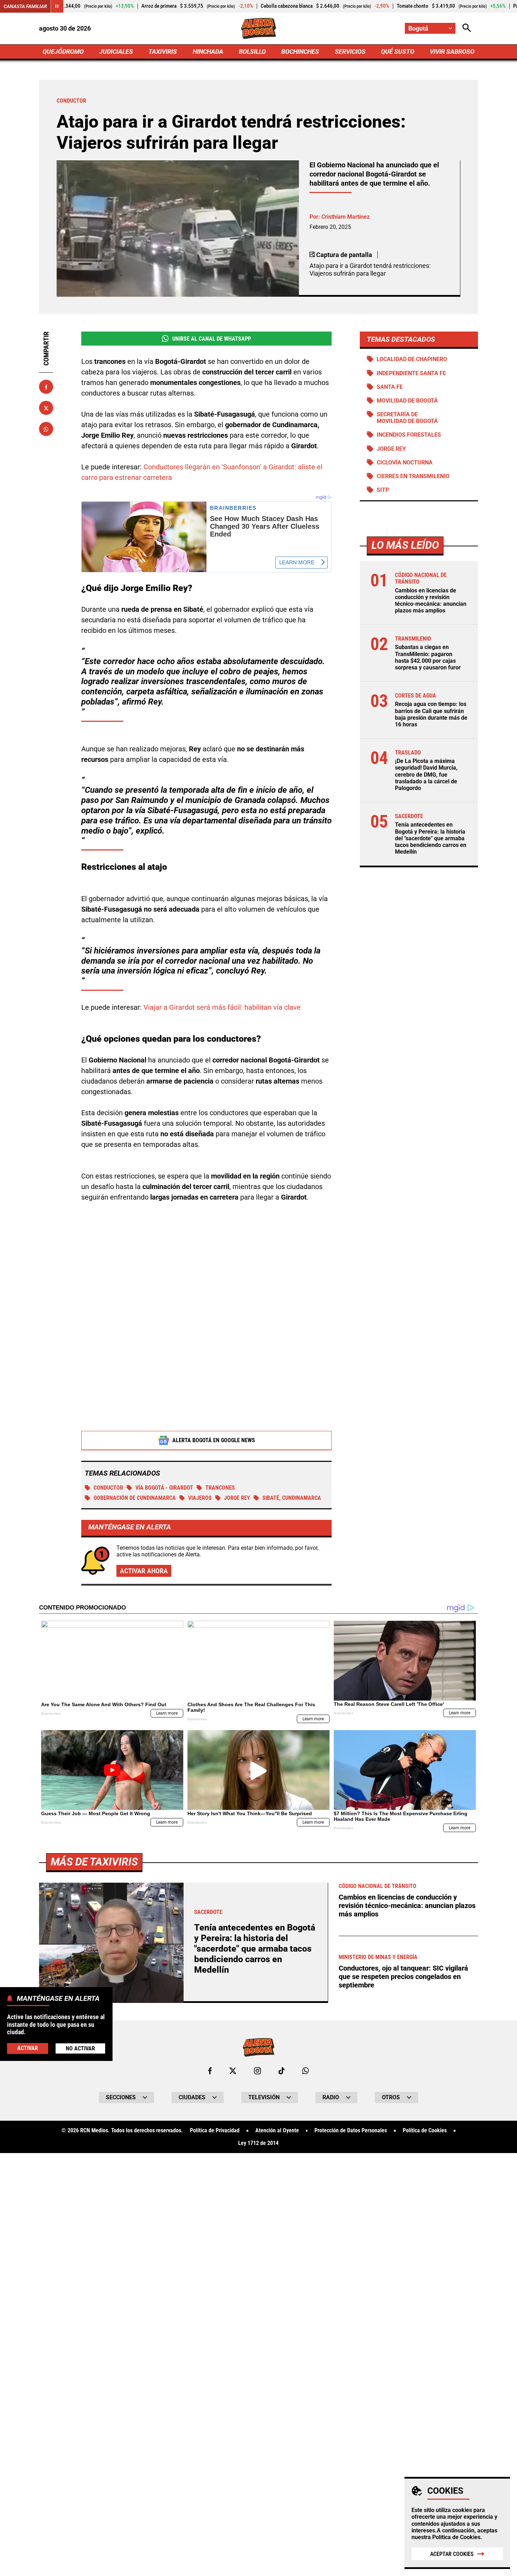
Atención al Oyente (277, 2131)
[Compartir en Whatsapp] (46, 429)
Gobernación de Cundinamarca (135, 1498)
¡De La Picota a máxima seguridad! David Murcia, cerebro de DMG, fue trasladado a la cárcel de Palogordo (426, 775)
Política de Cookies (456, 2537)
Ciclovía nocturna (405, 462)
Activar (28, 2048)
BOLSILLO (252, 52)
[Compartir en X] (46, 408)
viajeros (200, 1498)
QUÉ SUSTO (398, 52)
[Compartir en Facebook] (46, 387)
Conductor (108, 1488)
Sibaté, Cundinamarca (292, 1498)
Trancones (220, 1488)
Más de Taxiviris (94, 1862)
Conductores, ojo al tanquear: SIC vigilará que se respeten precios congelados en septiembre (403, 1977)
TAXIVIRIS (163, 52)
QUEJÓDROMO (63, 52)
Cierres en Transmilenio (413, 476)
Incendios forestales (409, 435)
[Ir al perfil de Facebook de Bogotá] (210, 2071)
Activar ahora (144, 1571)
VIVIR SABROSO (452, 52)
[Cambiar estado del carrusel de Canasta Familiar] (57, 6)
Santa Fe (390, 387)
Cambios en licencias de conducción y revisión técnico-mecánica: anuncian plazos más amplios (431, 601)
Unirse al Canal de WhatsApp (212, 339)
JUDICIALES (116, 52)
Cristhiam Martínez (346, 217)
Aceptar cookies (452, 2554)
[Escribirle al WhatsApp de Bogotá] (305, 2071)
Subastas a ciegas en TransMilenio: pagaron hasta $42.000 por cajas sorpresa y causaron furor (428, 657)
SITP (383, 490)
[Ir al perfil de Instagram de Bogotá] (257, 2071)
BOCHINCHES (300, 52)
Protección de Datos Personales (351, 2131)
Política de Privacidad (215, 2131)
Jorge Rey (237, 1498)
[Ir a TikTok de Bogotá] (282, 2071)
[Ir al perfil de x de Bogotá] (233, 2071)
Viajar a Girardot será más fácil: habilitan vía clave (222, 1007)
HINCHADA (208, 52)
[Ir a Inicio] (259, 28)
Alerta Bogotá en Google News (214, 1440)
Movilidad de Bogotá (407, 401)
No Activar (80, 2048)
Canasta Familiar (25, 6)
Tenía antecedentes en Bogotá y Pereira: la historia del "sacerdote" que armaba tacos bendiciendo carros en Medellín (431, 838)
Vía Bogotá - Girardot (164, 1488)
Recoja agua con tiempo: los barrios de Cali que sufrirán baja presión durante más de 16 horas (431, 714)
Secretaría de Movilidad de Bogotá (407, 418)
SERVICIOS (350, 52)
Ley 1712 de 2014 (258, 2143)
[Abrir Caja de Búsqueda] (467, 28)
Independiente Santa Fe (411, 373)
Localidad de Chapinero (412, 359)
